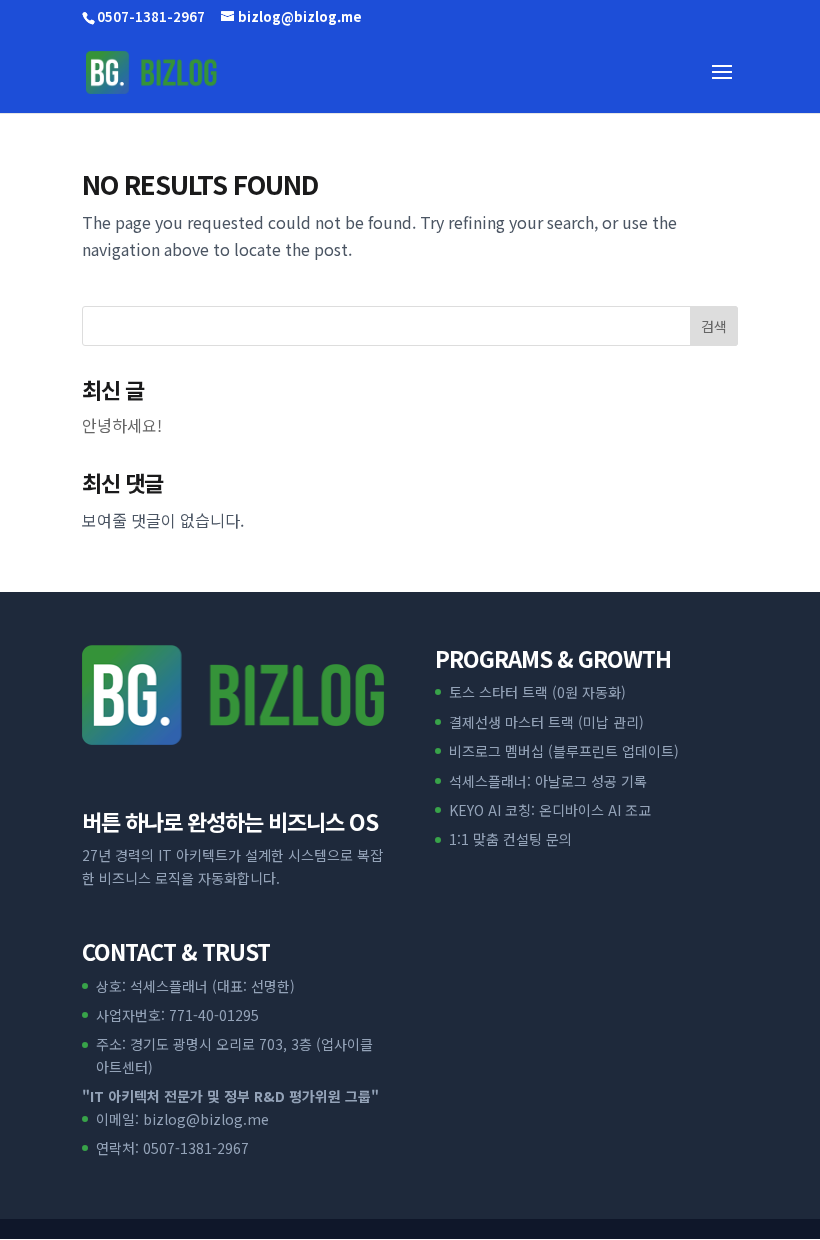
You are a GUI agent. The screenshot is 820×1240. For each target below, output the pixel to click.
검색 (714, 326)
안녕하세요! (122, 425)
